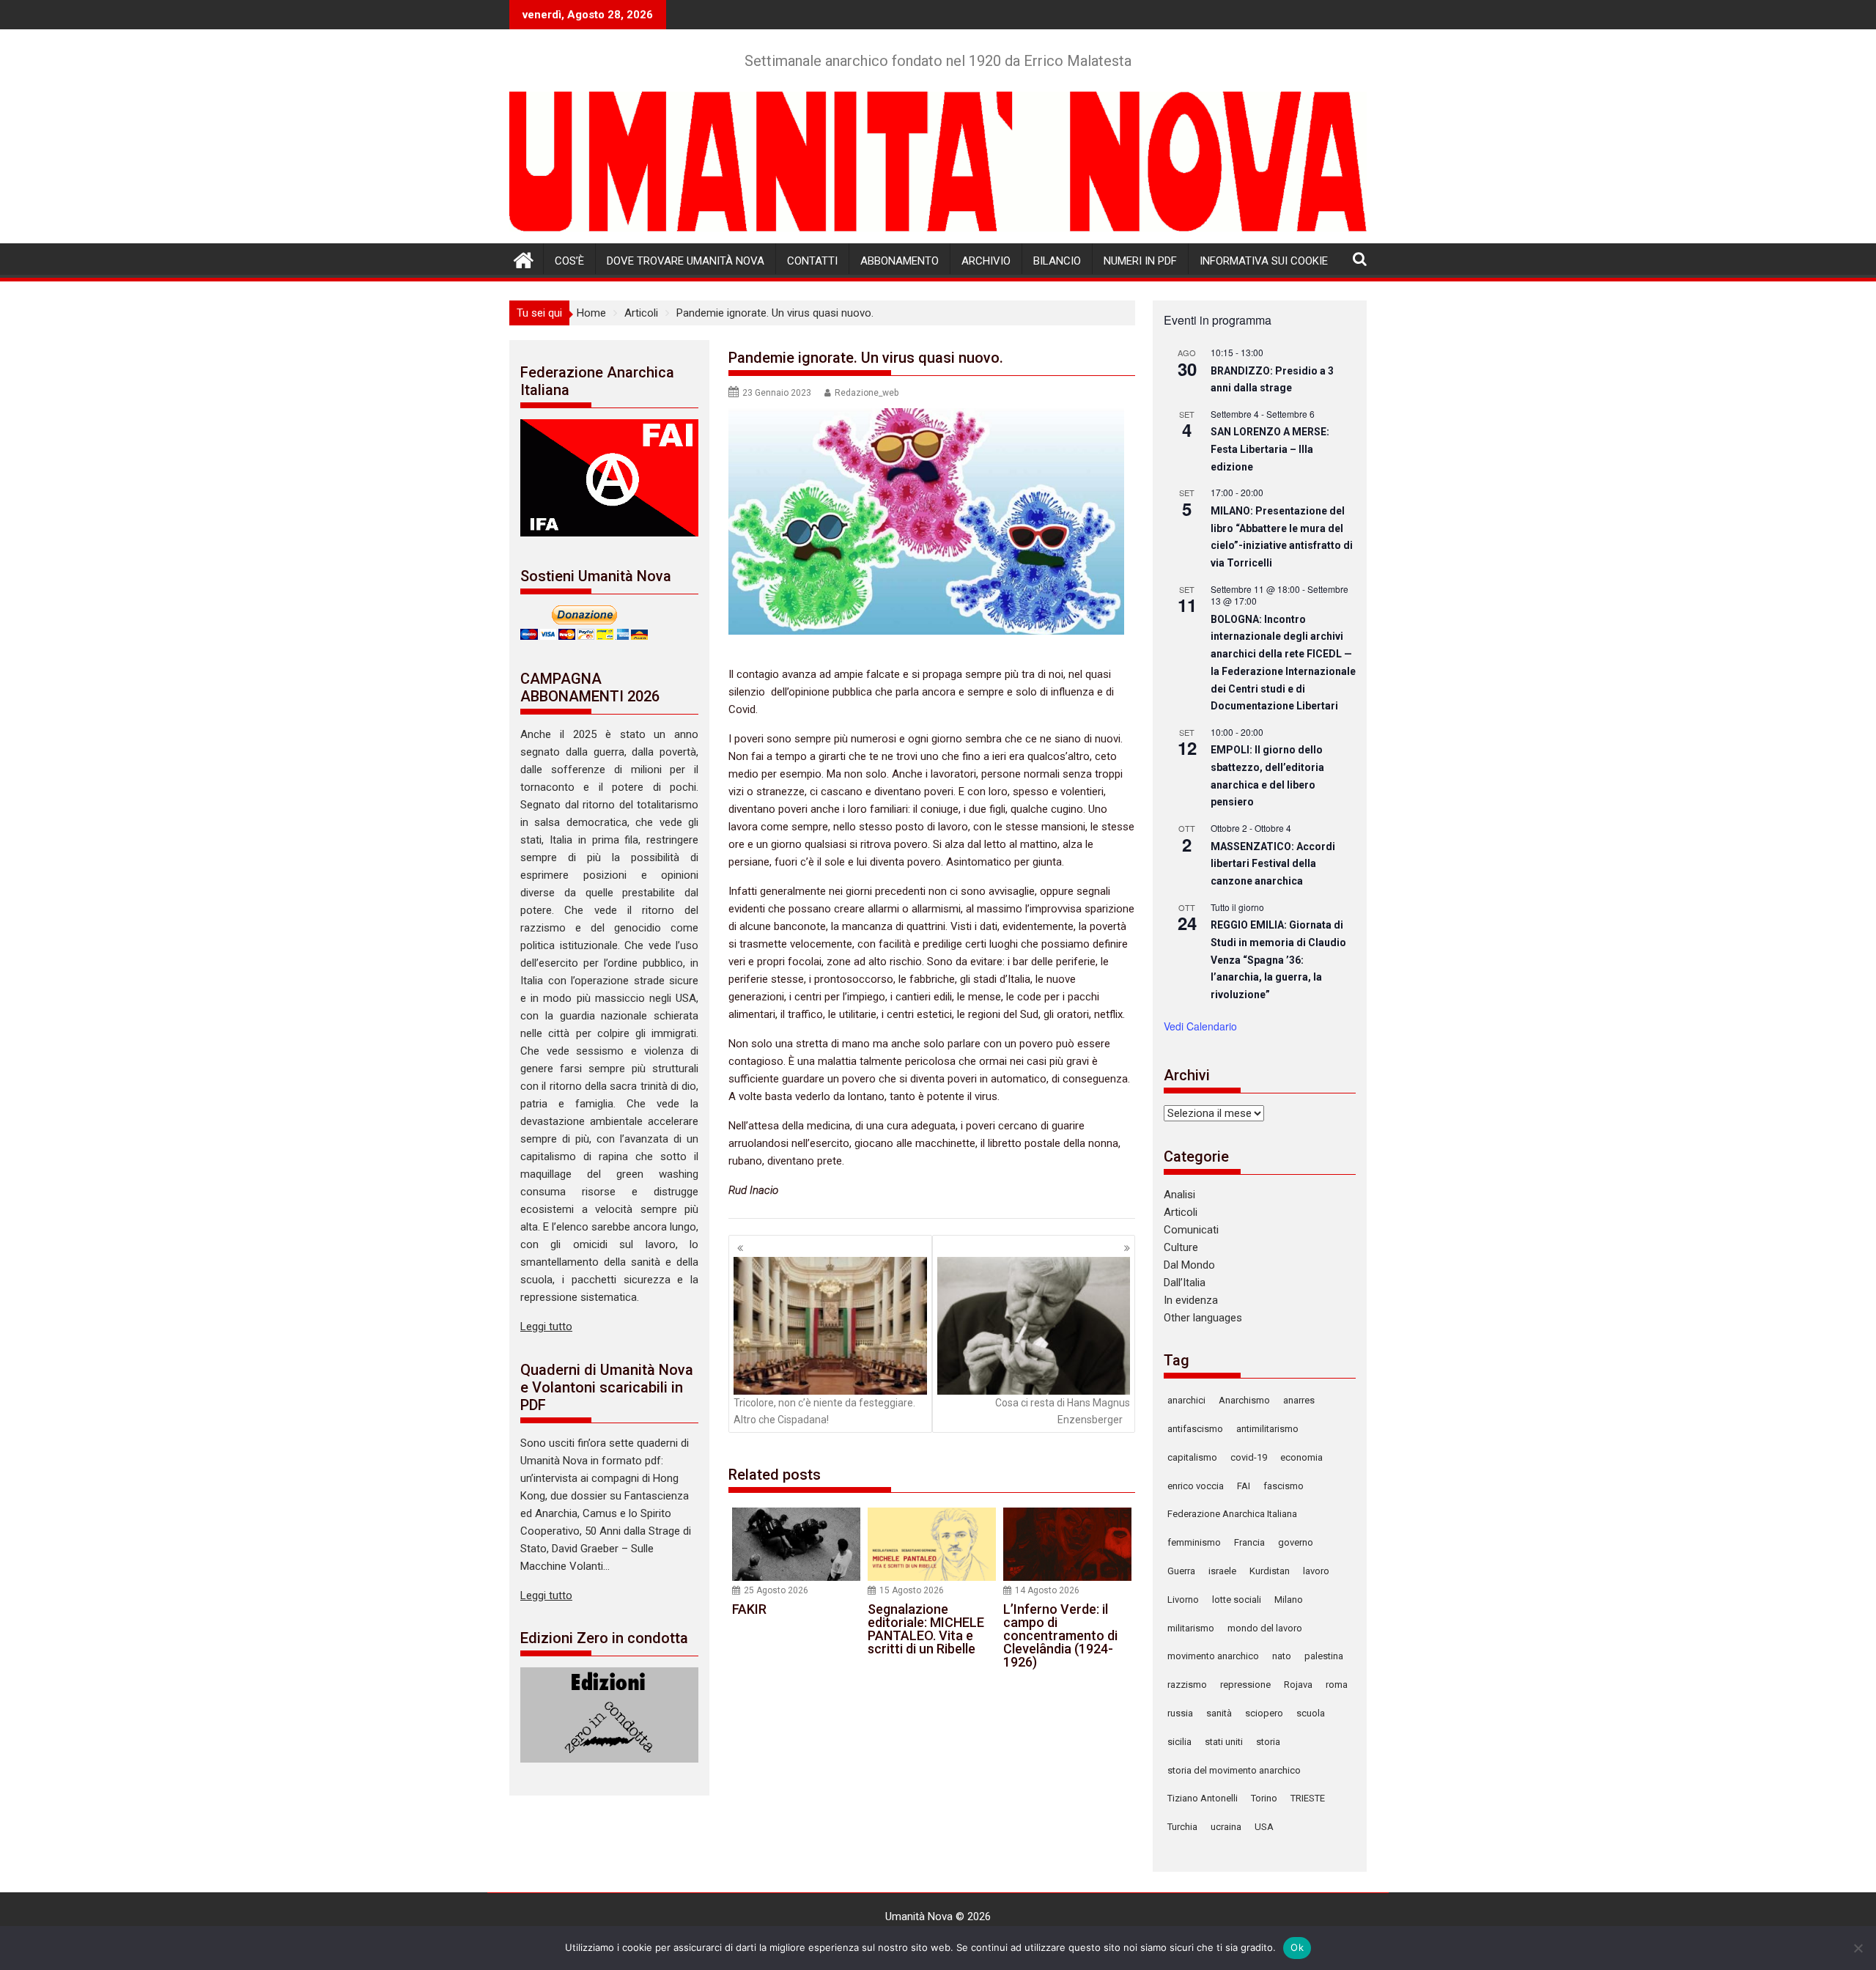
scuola (1311, 1713)
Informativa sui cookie (1264, 261)
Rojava (1298, 1685)
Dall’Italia (1185, 1283)
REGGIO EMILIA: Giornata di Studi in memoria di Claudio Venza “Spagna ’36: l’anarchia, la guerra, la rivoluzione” (1278, 960)
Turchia (1182, 1827)
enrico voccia (1196, 1486)
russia (1180, 1713)
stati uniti (1224, 1742)
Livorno (1183, 1600)
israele (1222, 1571)
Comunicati (1191, 1230)
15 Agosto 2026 (912, 1590)
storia (1268, 1742)
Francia (1249, 1542)
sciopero (1264, 1713)
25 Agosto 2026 (776, 1590)
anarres (1299, 1400)
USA (1264, 1827)
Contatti (812, 261)
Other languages (1203, 1318)
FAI (1244, 1486)
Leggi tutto (546, 1327)
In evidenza (1191, 1300)
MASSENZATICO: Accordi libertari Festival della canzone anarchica (1273, 864)
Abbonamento (900, 261)
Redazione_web (867, 393)
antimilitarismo (1267, 1429)
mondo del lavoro (1265, 1628)
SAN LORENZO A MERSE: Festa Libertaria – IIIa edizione (1270, 449)
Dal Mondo (1189, 1265)
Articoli (1181, 1212)
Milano (1289, 1600)
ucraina (1226, 1827)
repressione (1245, 1685)
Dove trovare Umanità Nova (686, 261)
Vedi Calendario (1200, 1026)
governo (1296, 1542)
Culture (1181, 1247)
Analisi (1179, 1195)
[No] (1858, 1948)
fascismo (1284, 1486)
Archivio (986, 261)
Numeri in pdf (1140, 261)
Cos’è (569, 261)
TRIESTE (1308, 1798)
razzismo (1187, 1685)
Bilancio (1057, 261)
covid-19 (1249, 1457)
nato (1282, 1656)
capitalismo (1192, 1457)
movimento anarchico (1213, 1656)
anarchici (1186, 1400)
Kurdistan (1270, 1571)
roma (1337, 1685)
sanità (1219, 1713)
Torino (1264, 1798)
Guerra (1181, 1571)
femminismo (1194, 1542)
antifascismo (1195, 1429)
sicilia (1179, 1742)
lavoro (1316, 1571)
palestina (1324, 1656)
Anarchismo (1244, 1400)
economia (1301, 1457)
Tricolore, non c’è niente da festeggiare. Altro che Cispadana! (824, 1411)
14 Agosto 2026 (1047, 1590)
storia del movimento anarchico (1234, 1770)
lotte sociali (1237, 1600)
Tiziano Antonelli (1203, 1798)
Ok (1297, 1947)
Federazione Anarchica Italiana (1232, 1514)
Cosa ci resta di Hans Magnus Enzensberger (1063, 1411)
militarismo (1191, 1628)
